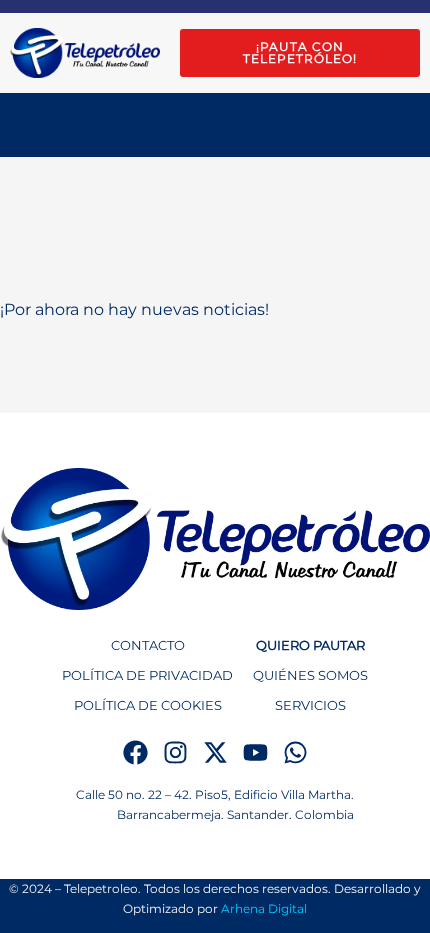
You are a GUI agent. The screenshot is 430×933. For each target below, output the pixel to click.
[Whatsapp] (295, 752)
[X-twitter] (215, 752)
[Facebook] (135, 752)
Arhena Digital (264, 908)
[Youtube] (255, 752)
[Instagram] (175, 752)
